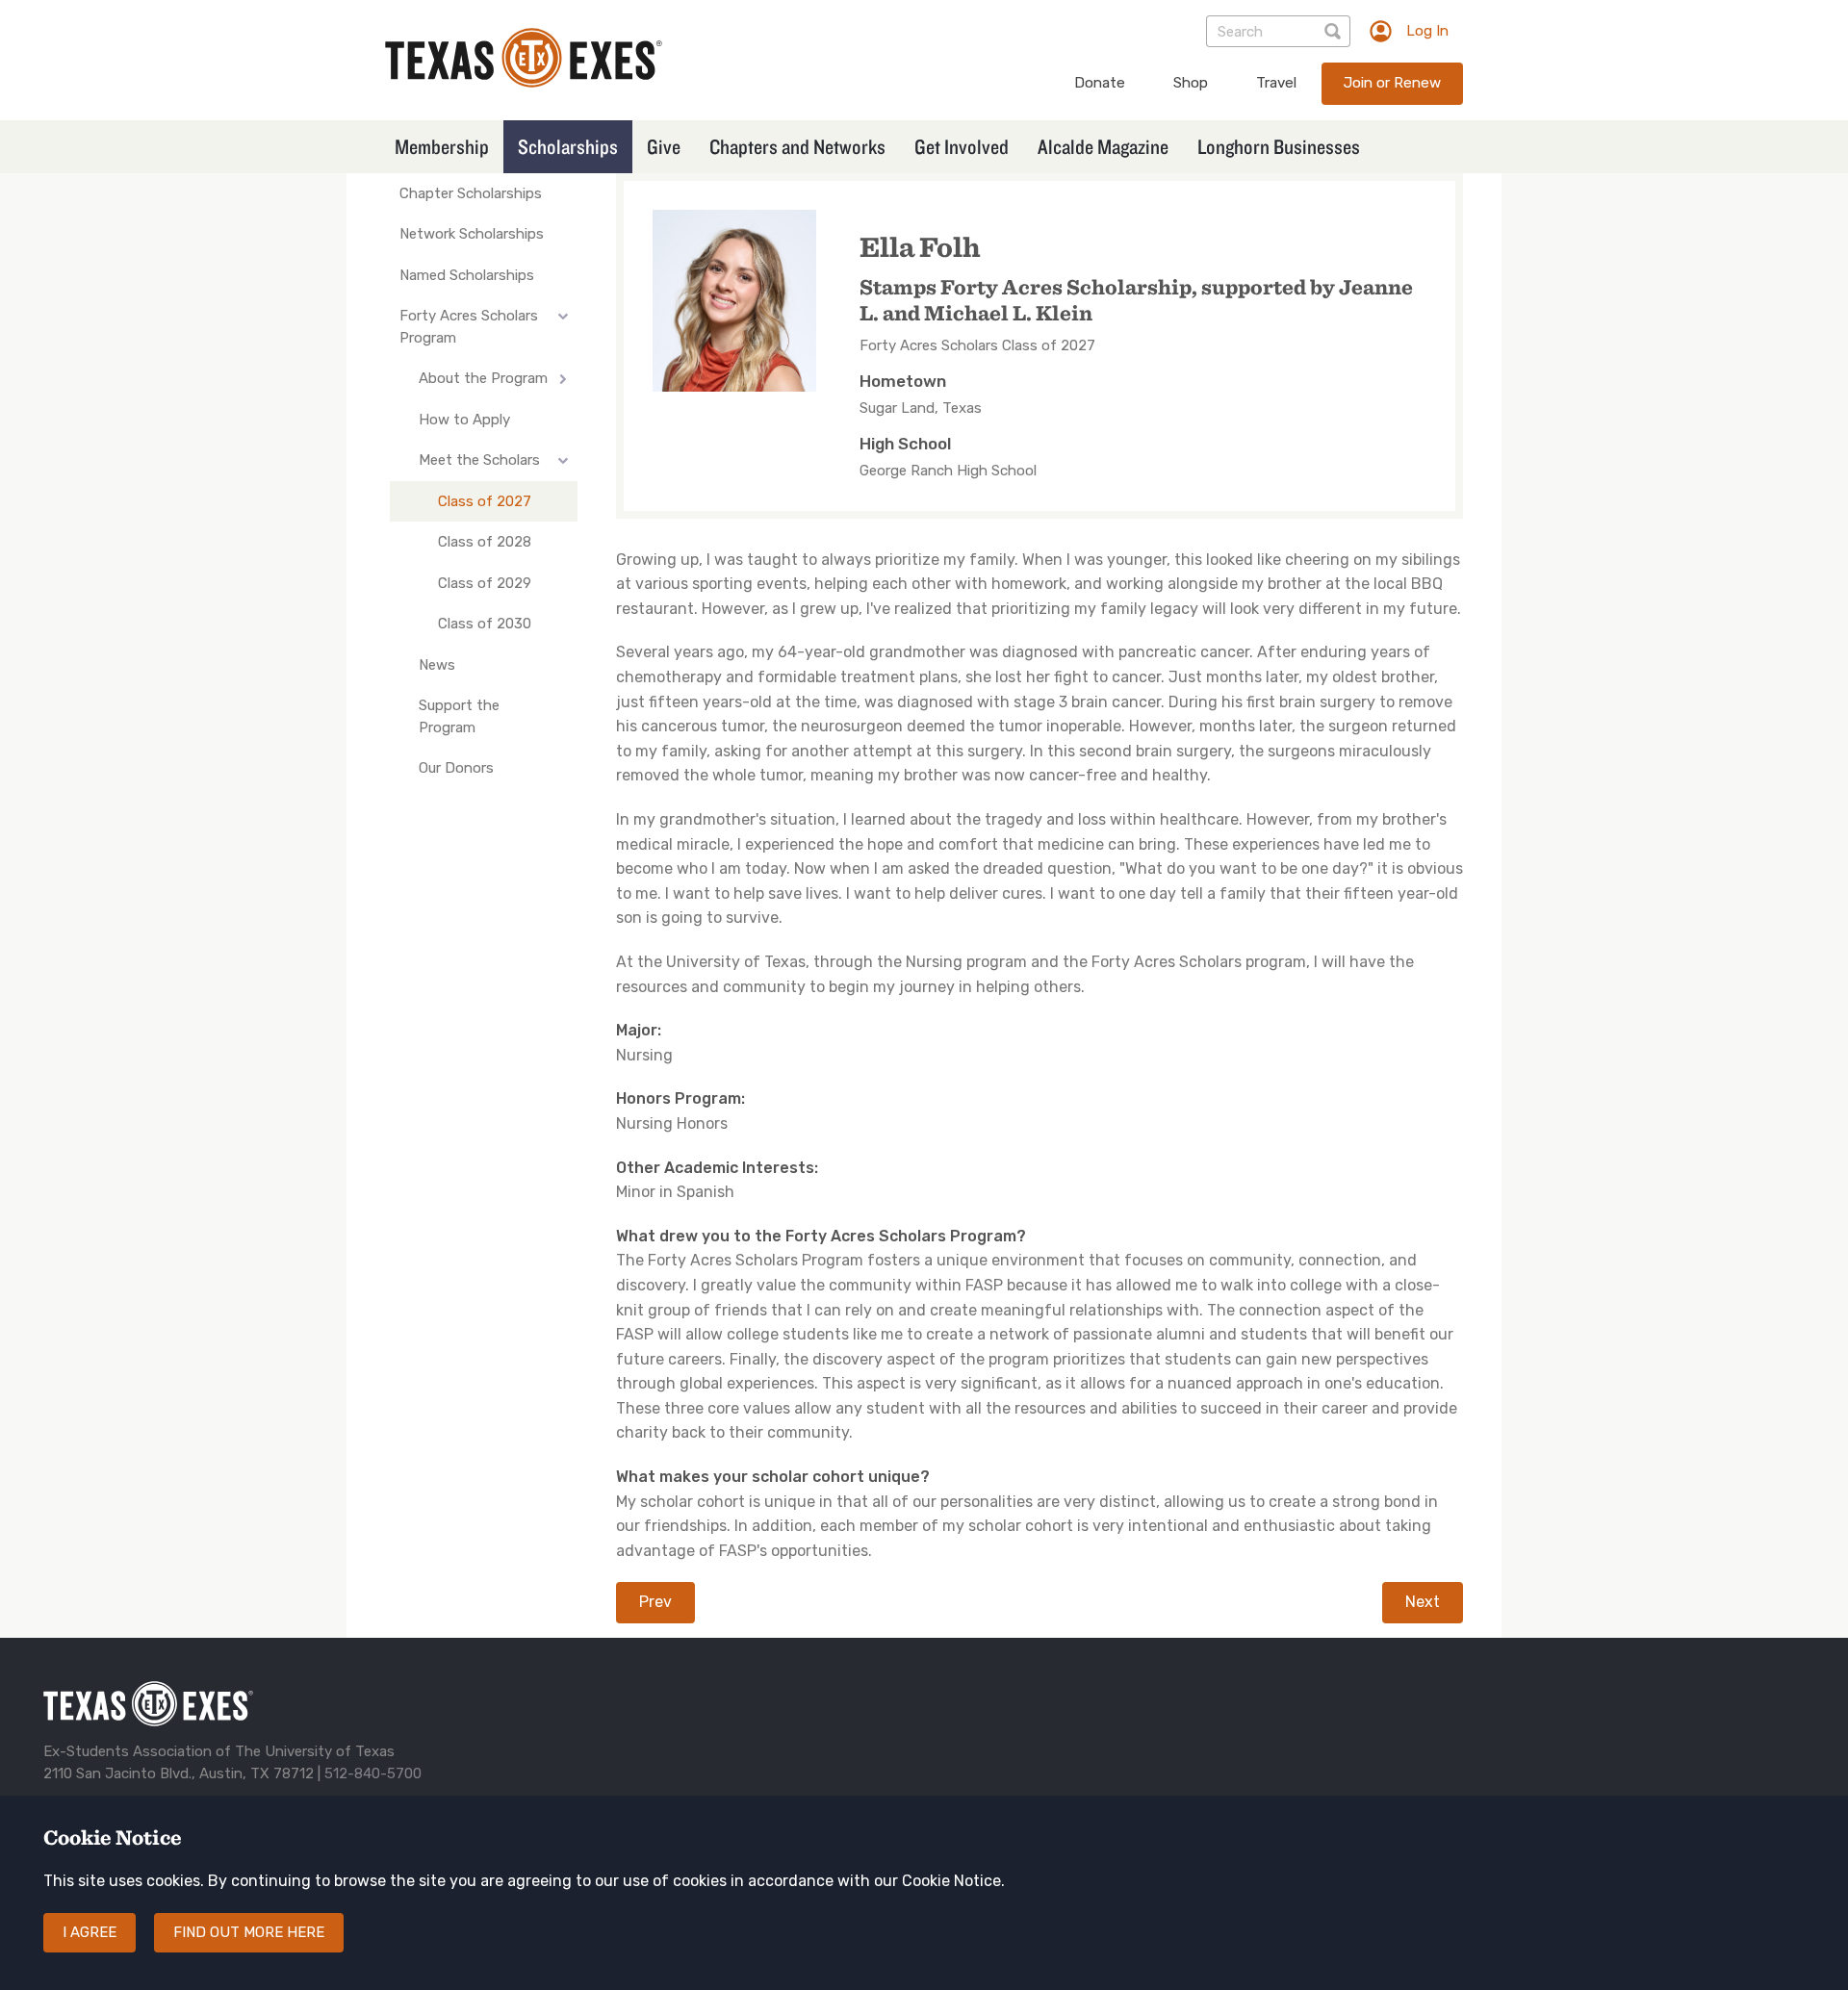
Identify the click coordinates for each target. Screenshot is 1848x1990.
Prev (655, 1602)
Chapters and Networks (797, 146)
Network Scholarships (472, 234)
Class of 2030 (485, 624)
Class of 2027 (485, 501)
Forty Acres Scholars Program (469, 327)
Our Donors (456, 768)
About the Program (483, 378)
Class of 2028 (485, 542)
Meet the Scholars (479, 460)
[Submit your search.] (1335, 31)
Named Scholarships (467, 275)
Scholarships (568, 146)
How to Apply (464, 420)
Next (1423, 1602)
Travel (1276, 83)
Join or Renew (1392, 83)
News (437, 665)
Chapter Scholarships (471, 193)
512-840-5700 (373, 1773)
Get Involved (962, 146)
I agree (90, 1932)
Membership (442, 146)
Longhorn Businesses (1279, 146)
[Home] (524, 82)
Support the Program (459, 716)
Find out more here (249, 1932)
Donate (1100, 83)
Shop (1191, 83)
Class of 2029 (485, 583)
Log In (1427, 31)
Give (664, 146)
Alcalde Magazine (1103, 146)
